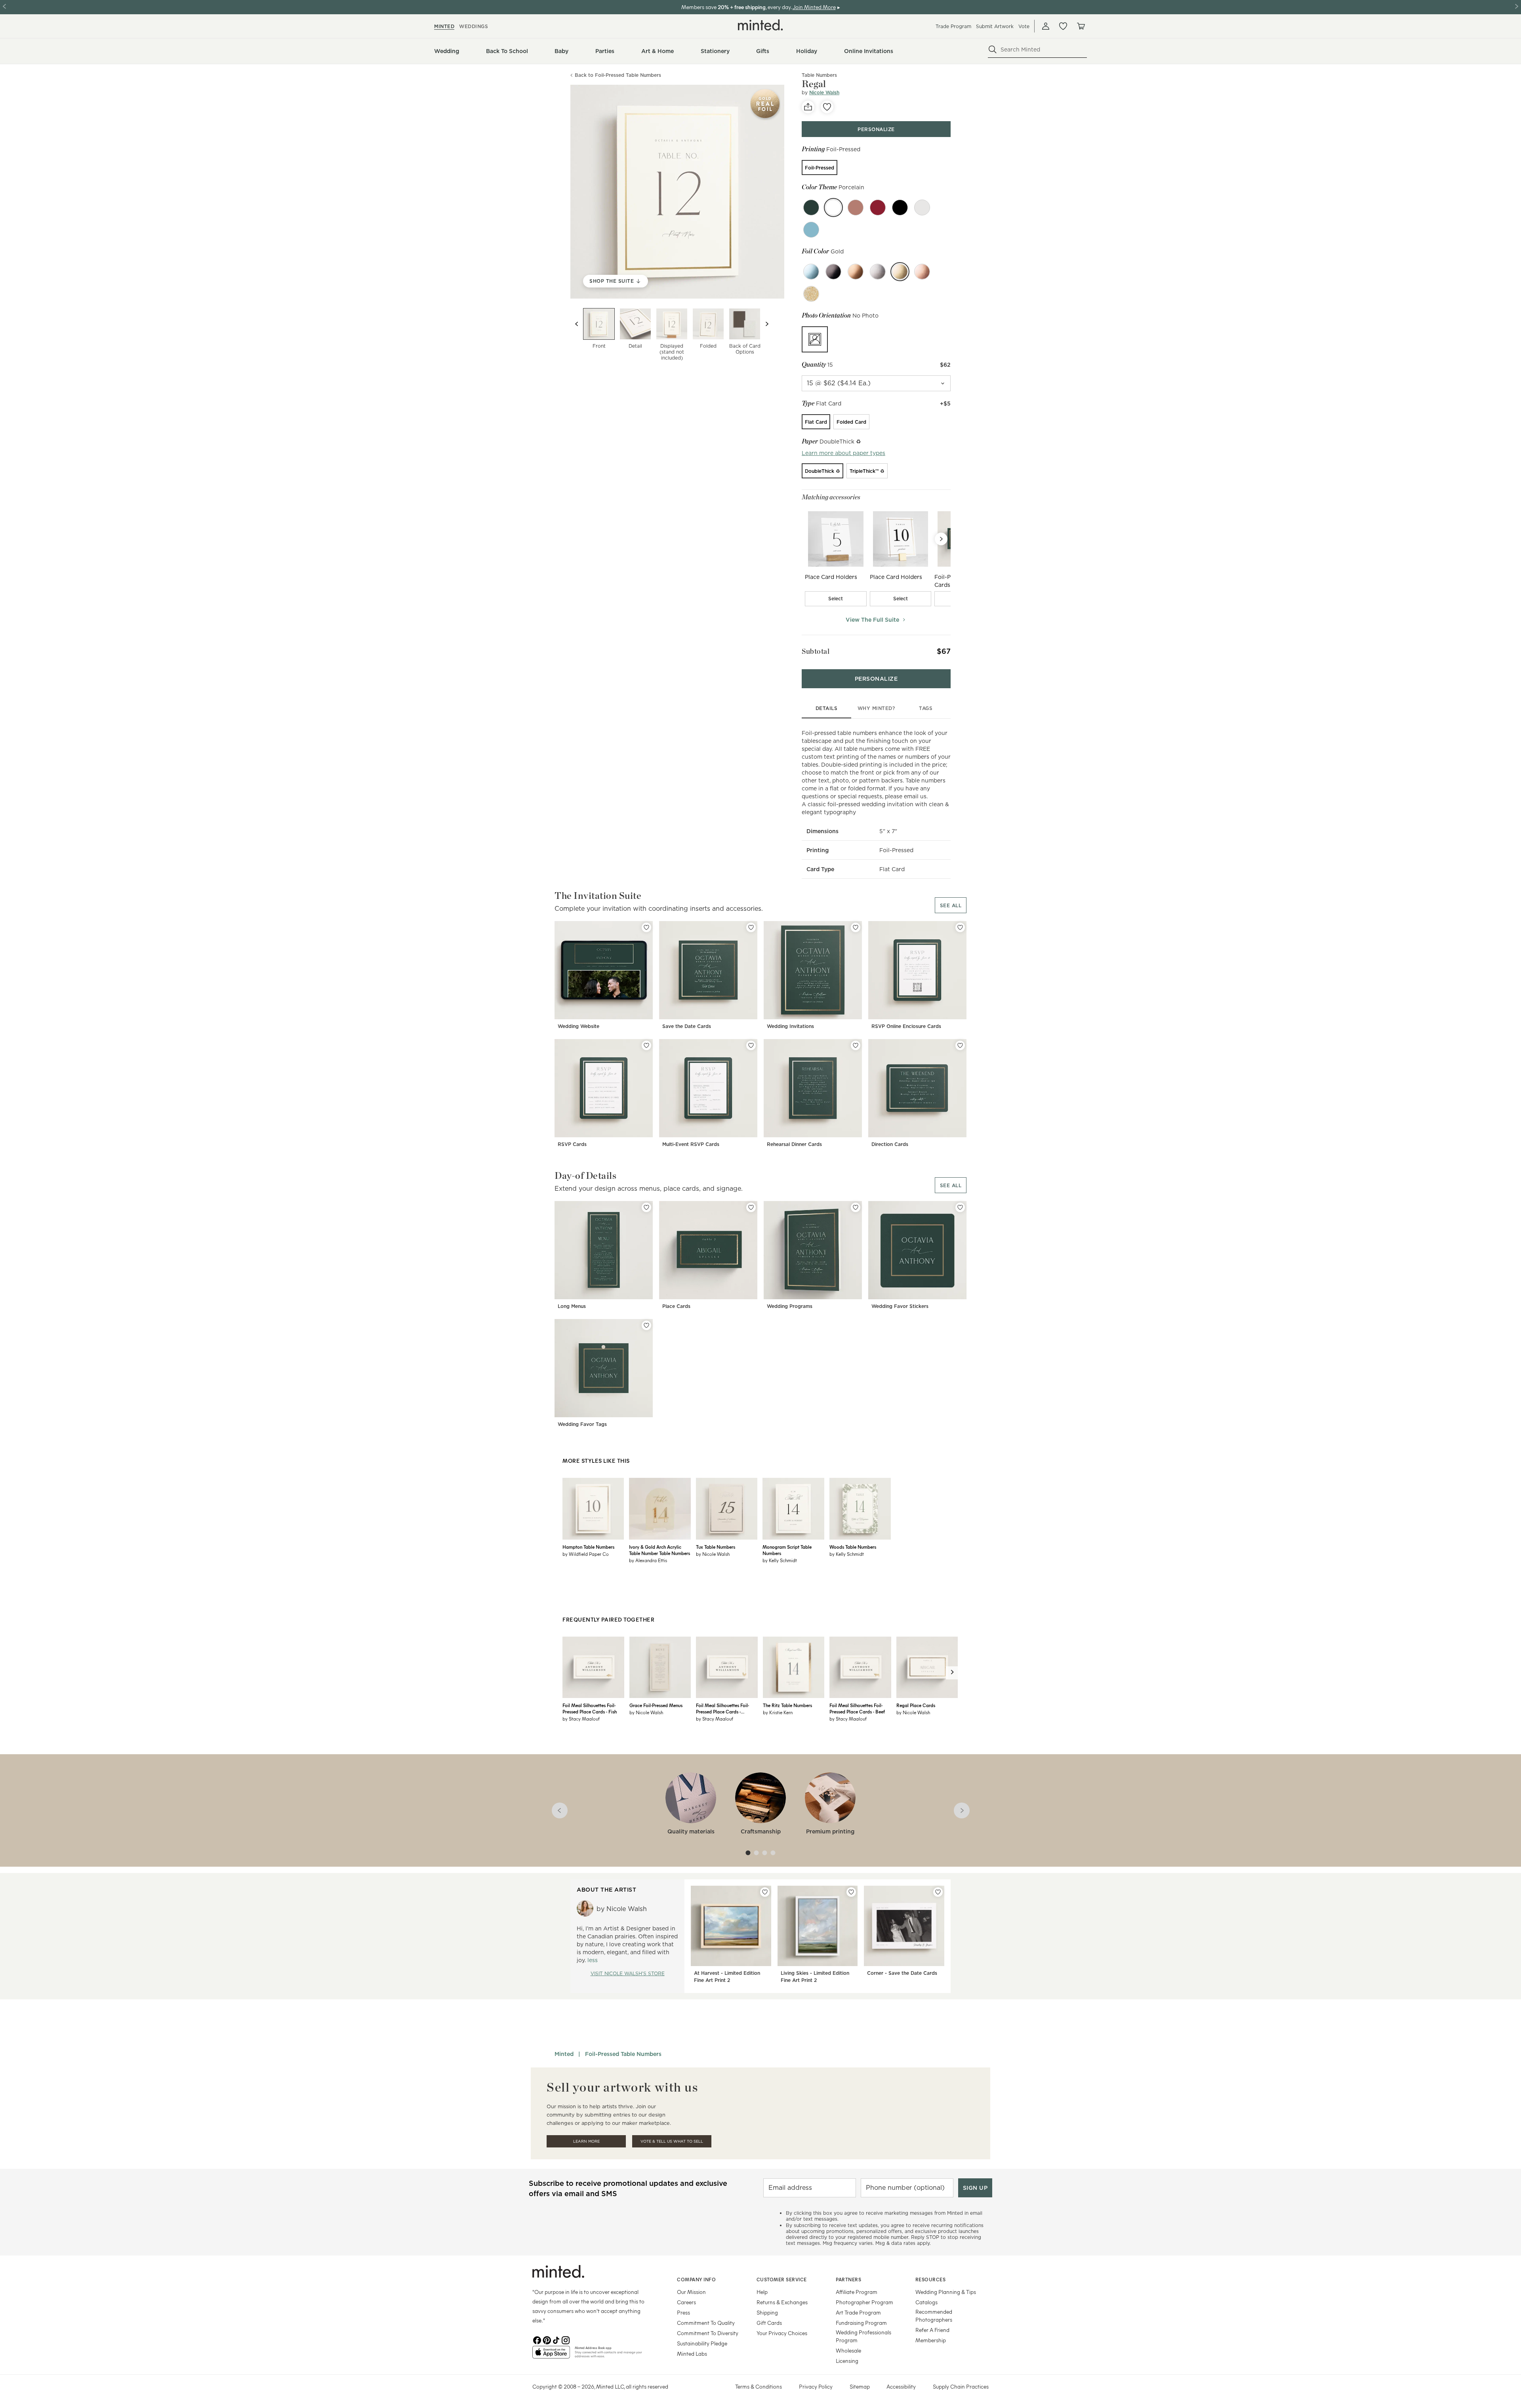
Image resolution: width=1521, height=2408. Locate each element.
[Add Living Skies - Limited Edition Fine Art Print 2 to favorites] (851, 1892)
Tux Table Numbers (716, 1547)
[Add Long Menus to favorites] (646, 1207)
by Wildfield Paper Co (586, 1554)
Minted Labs (692, 2354)
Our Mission (691, 2292)
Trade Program (953, 26)
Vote (1024, 26)
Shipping (767, 2312)
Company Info (696, 2279)
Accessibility (901, 2386)
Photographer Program (864, 2302)
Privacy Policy (816, 2386)
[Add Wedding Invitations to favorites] (856, 927)
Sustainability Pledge (702, 2343)
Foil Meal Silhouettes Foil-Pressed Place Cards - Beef (857, 1708)
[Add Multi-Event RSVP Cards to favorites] (751, 1045)
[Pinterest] (547, 2339)
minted (444, 26)
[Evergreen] (811, 207)
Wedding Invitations (790, 1026)
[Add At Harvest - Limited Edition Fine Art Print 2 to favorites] (765, 1892)
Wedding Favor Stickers (900, 1306)
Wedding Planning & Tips (946, 2292)
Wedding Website (578, 1026)
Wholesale (848, 2350)
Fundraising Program (861, 2323)
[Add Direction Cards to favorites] (960, 1045)
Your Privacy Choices (782, 2333)
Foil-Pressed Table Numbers (623, 2054)
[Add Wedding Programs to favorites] (856, 1207)
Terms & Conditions (759, 2386)
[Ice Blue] (811, 272)
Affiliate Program (857, 2292)
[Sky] (811, 230)
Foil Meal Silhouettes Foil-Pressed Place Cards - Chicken (722, 1708)
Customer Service (782, 2279)
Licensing (847, 2361)
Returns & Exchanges (782, 2302)
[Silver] (878, 272)
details (827, 708)
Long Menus (572, 1306)
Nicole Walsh (824, 92)
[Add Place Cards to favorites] (751, 1207)
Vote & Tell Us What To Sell (672, 2141)
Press (683, 2312)
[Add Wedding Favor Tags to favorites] (646, 1325)
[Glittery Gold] (811, 294)
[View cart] (1081, 26)
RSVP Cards (572, 1144)
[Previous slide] (577, 324)
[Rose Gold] (922, 272)
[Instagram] (566, 2339)
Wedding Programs (790, 1306)
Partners (848, 2279)
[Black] (833, 272)
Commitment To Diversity (708, 2333)
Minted (564, 2054)
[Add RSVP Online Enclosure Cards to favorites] (960, 927)
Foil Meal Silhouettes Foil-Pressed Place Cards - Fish (590, 1708)
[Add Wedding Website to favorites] (646, 927)
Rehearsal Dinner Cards (794, 1144)
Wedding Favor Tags (582, 1424)
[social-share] (808, 107)
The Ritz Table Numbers (787, 1705)
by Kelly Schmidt (780, 1560)
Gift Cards (769, 2323)
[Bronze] (856, 272)
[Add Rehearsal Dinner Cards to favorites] (856, 1045)
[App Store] (551, 2355)
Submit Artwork (995, 26)
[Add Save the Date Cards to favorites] (751, 927)
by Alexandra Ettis (648, 1560)
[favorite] (827, 107)
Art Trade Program (858, 2312)
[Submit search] (993, 49)
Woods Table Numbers (853, 1547)
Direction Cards (890, 1144)
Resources (931, 2279)
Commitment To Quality (706, 2323)
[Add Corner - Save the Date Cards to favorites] (938, 1892)
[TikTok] (556, 2339)
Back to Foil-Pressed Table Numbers (618, 75)
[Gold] (900, 272)
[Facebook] (537, 2339)
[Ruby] (878, 207)
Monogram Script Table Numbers (787, 1550)
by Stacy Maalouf (581, 1719)
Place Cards (676, 1306)
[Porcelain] (833, 207)
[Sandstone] (922, 207)
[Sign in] (1046, 26)
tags (926, 708)
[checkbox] (836, 599)
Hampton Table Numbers (588, 1547)
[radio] (820, 168)
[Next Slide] (941, 539)
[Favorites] (1063, 26)
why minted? (876, 708)
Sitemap (860, 2386)
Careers (686, 2302)
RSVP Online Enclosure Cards (906, 1026)
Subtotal (816, 651)
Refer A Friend (932, 2330)
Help (762, 2292)
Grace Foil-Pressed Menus (656, 1705)
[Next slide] (767, 324)
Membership (931, 2340)
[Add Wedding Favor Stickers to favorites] (960, 1207)
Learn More (586, 2141)
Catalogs (926, 2302)
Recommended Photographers (934, 2316)
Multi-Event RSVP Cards (691, 1144)
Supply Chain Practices (961, 2386)
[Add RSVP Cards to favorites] (646, 1045)
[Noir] (900, 207)
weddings (474, 26)
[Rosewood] (856, 207)
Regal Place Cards (916, 1705)
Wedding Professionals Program (863, 2336)
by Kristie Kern (778, 1712)
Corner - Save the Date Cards (902, 1973)
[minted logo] (760, 25)
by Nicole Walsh (713, 1554)
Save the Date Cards (687, 1026)
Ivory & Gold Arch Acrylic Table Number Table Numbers (659, 1550)
